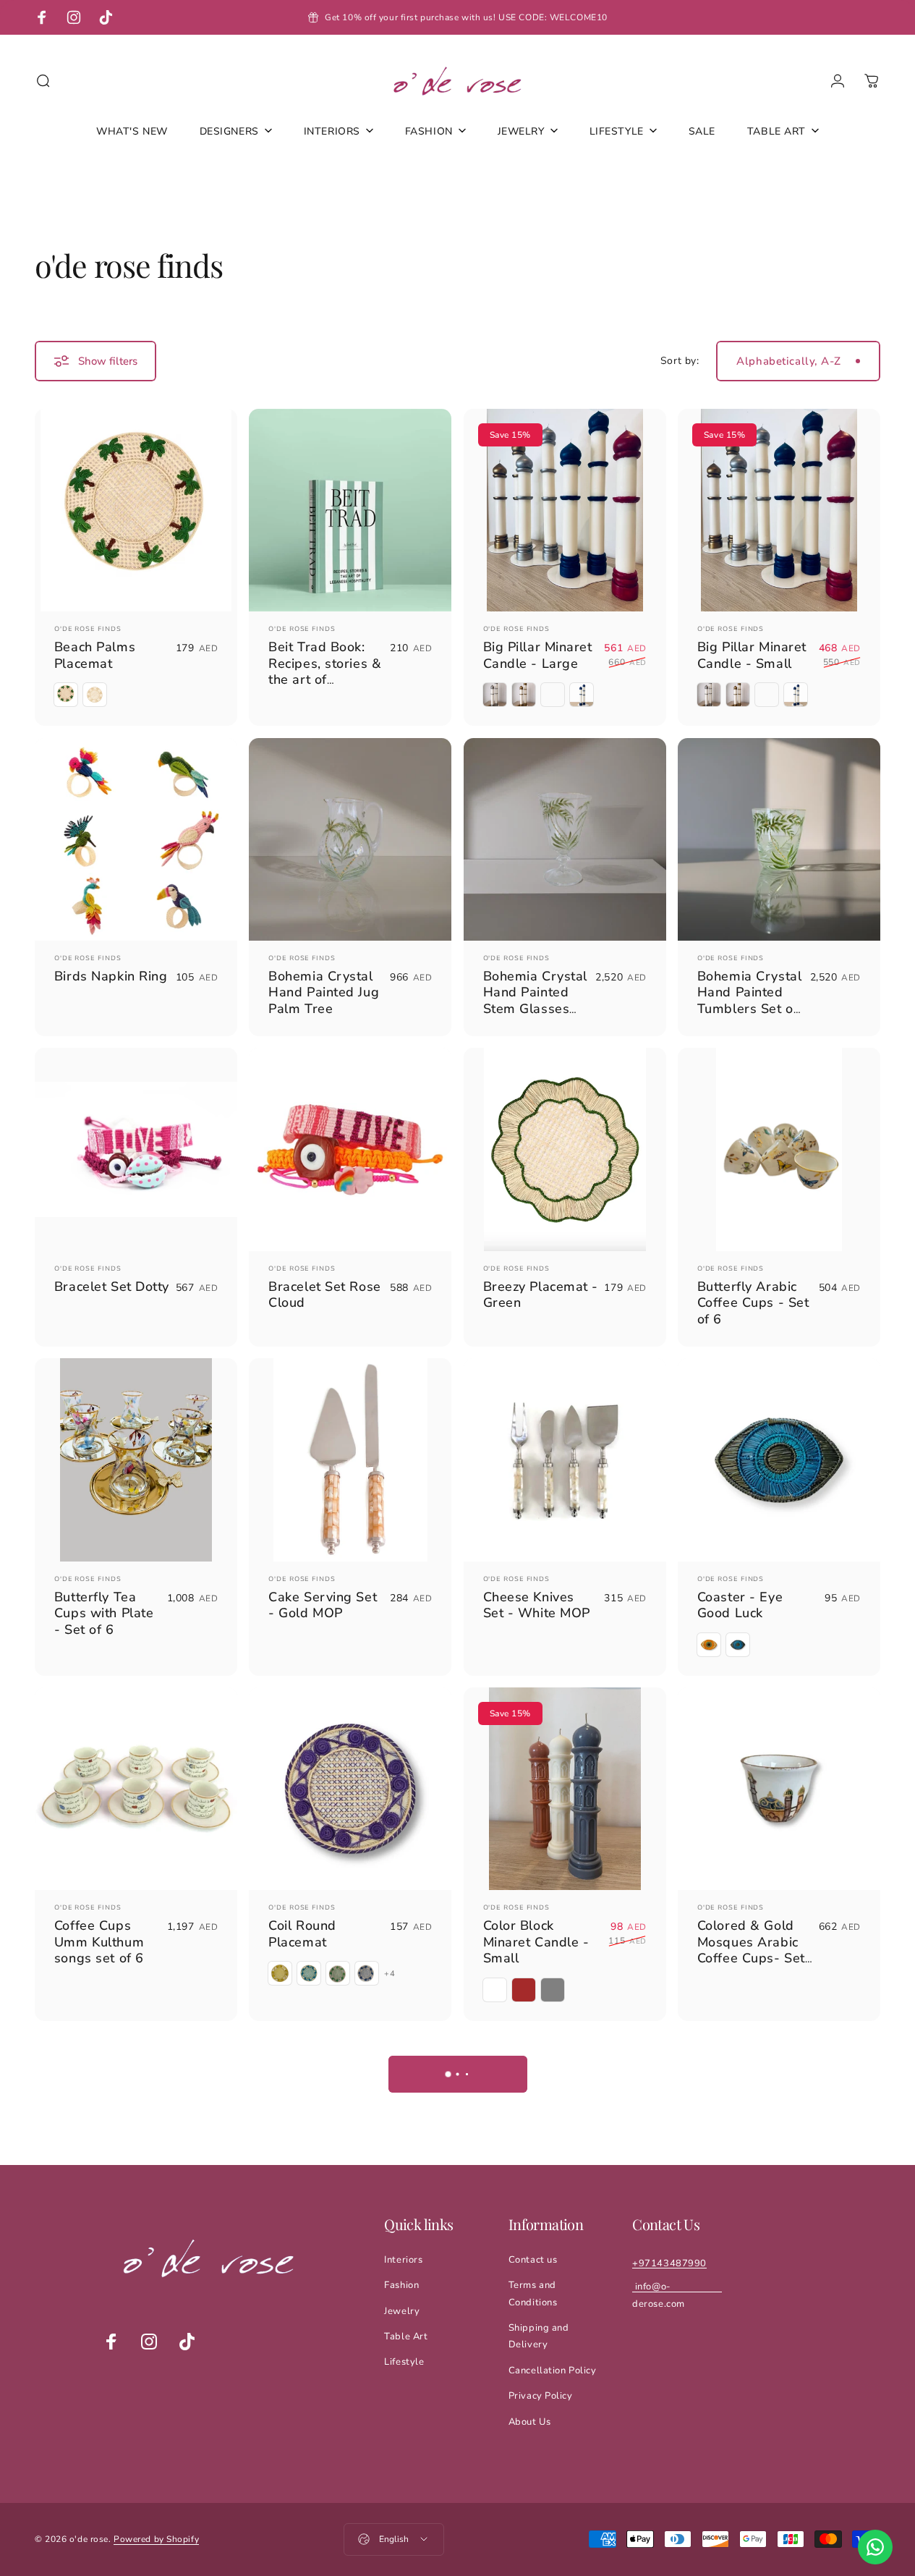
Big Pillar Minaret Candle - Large (538, 655)
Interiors (403, 2260)
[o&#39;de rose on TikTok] (187, 2342)
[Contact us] (875, 2547)
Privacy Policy (541, 2396)
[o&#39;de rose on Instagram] (149, 2342)
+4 (390, 1974)
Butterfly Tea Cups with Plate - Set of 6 (104, 1613)
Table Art (406, 2336)
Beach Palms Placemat (95, 655)
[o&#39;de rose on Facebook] (111, 2342)
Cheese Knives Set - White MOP (537, 1605)
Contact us (533, 2260)
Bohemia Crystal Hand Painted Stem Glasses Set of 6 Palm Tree (535, 1009)
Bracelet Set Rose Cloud (325, 1295)
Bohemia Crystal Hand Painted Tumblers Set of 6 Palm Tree (749, 1001)
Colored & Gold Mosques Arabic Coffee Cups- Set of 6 (751, 1950)
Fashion (401, 2285)
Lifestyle (404, 2362)
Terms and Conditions (533, 2293)
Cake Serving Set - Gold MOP (323, 1605)
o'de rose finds (88, 629)
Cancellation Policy (553, 2370)
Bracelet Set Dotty (112, 1287)
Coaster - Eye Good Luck (740, 1605)
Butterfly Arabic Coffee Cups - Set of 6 (753, 1303)
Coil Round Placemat (302, 1934)
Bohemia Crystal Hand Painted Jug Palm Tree (324, 992)
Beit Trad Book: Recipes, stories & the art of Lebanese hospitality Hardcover (325, 688)
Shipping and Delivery (539, 2336)
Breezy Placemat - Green (541, 1295)
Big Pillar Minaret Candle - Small (752, 655)
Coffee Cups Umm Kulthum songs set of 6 (99, 1942)
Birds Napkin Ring (111, 976)
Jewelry (402, 2311)
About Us (529, 2422)
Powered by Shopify (156, 2539)
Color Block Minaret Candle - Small (536, 1942)
